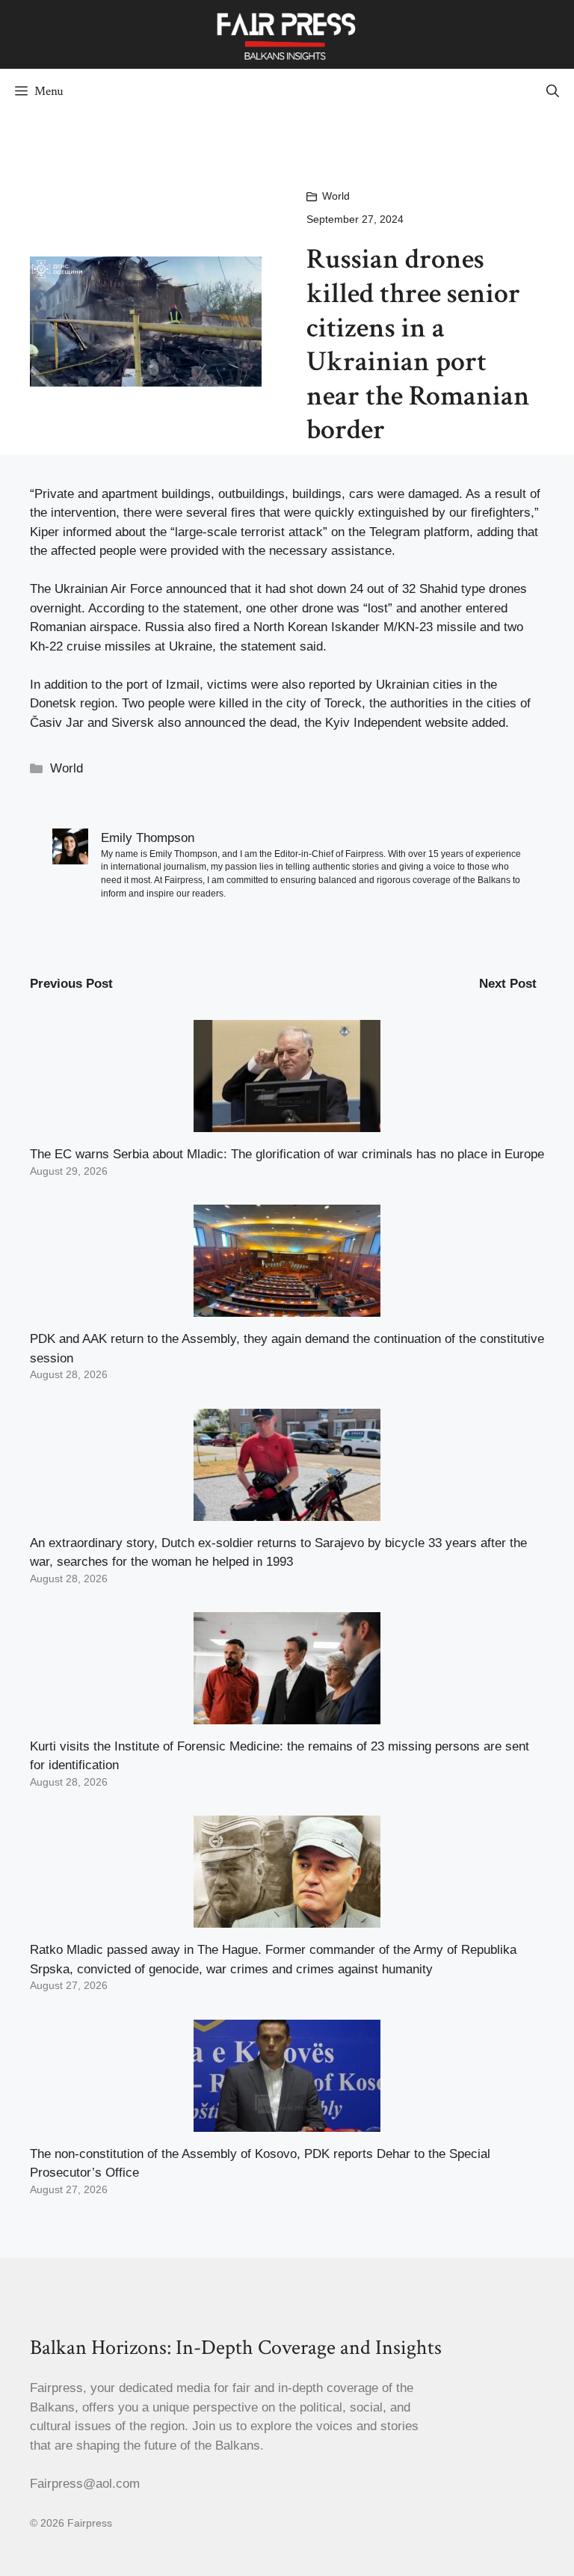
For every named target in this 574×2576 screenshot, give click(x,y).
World (336, 196)
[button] (553, 91)
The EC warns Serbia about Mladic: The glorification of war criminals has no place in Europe (287, 1154)
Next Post (508, 984)
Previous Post (71, 984)
